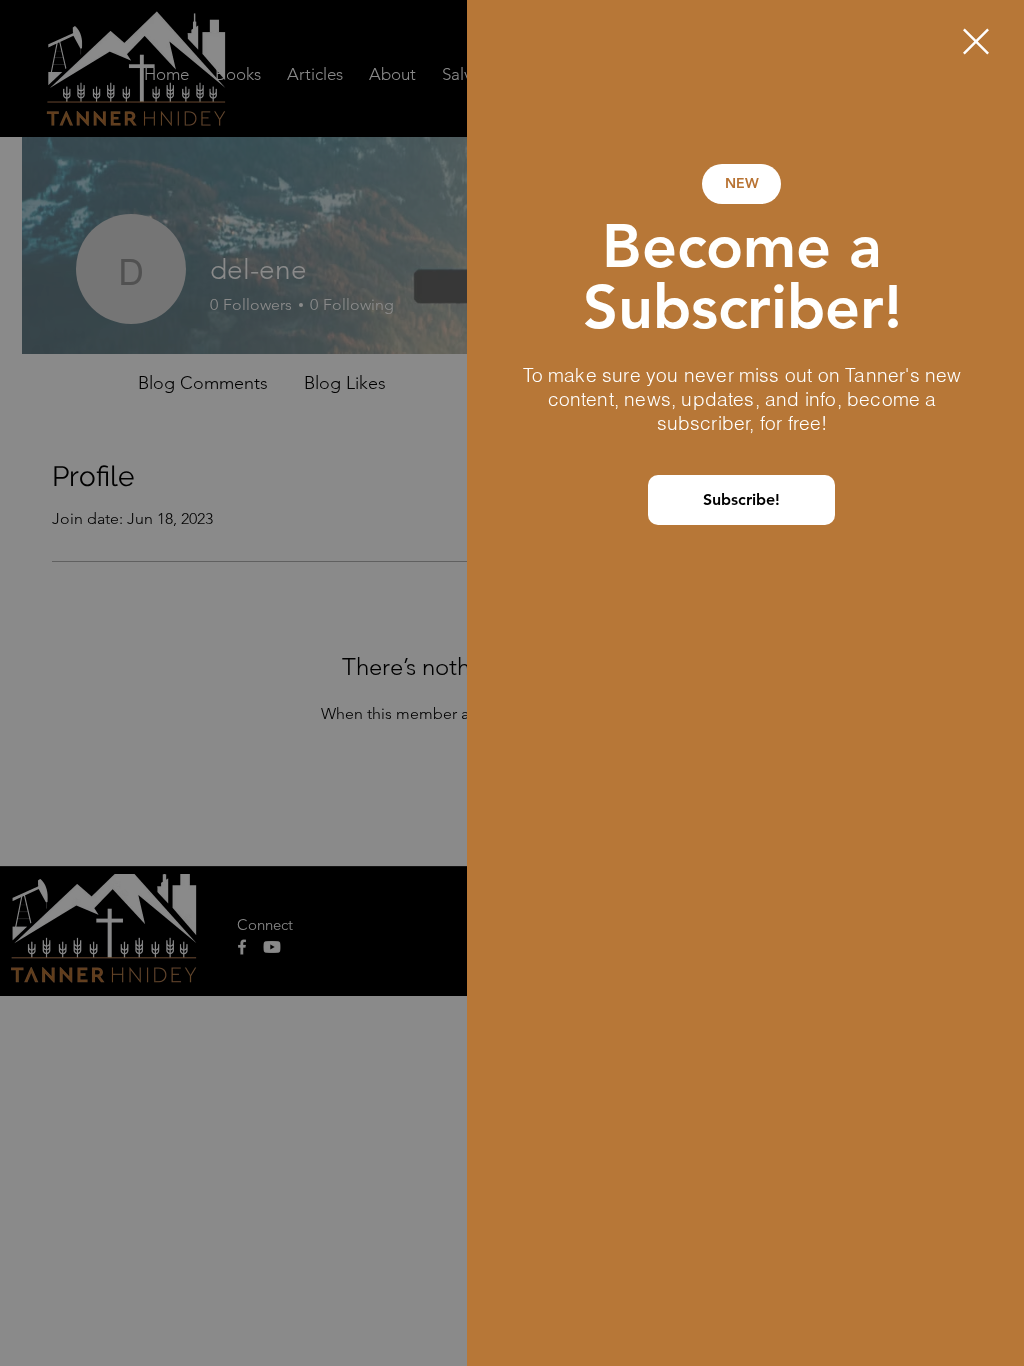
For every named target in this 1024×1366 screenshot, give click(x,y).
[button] (976, 41)
